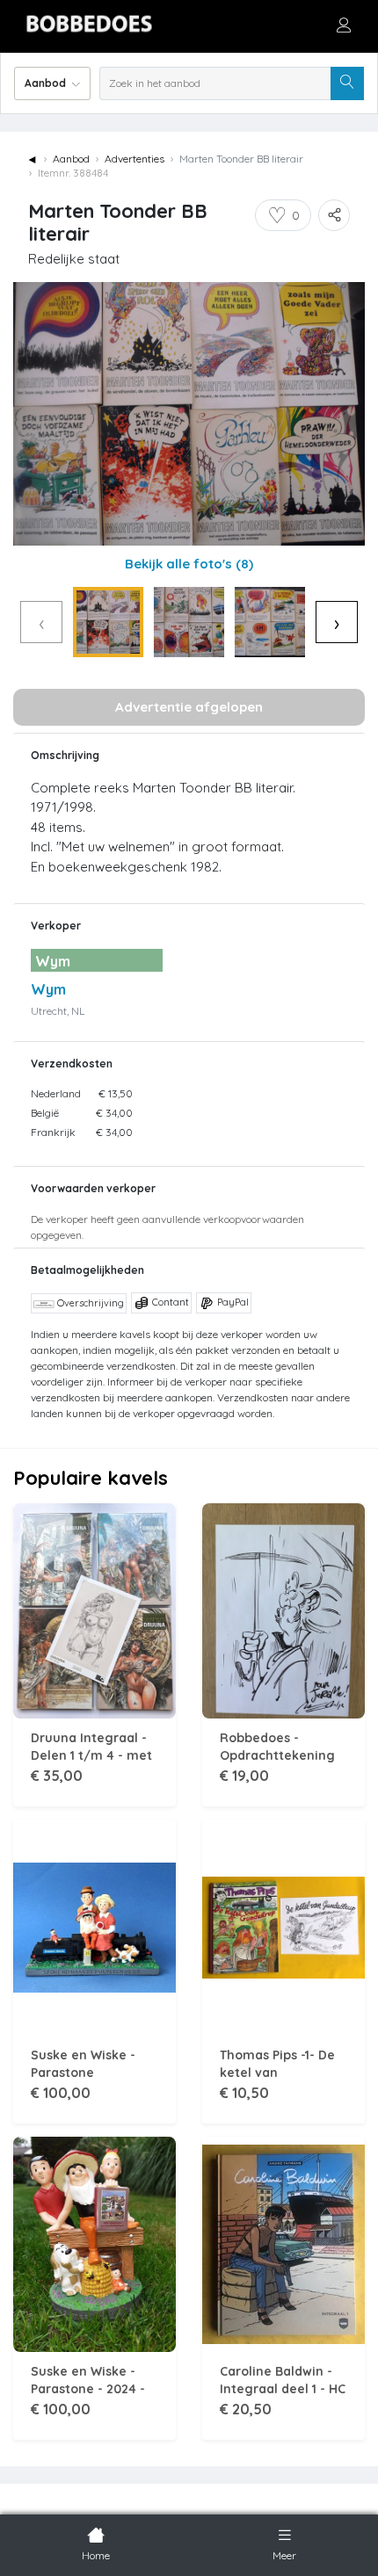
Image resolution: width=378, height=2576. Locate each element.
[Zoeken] (347, 83)
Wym (48, 989)
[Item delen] (334, 215)
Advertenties (134, 159)
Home (96, 2555)
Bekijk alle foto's (189, 564)
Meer (284, 2555)
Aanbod (71, 159)
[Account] (344, 25)
